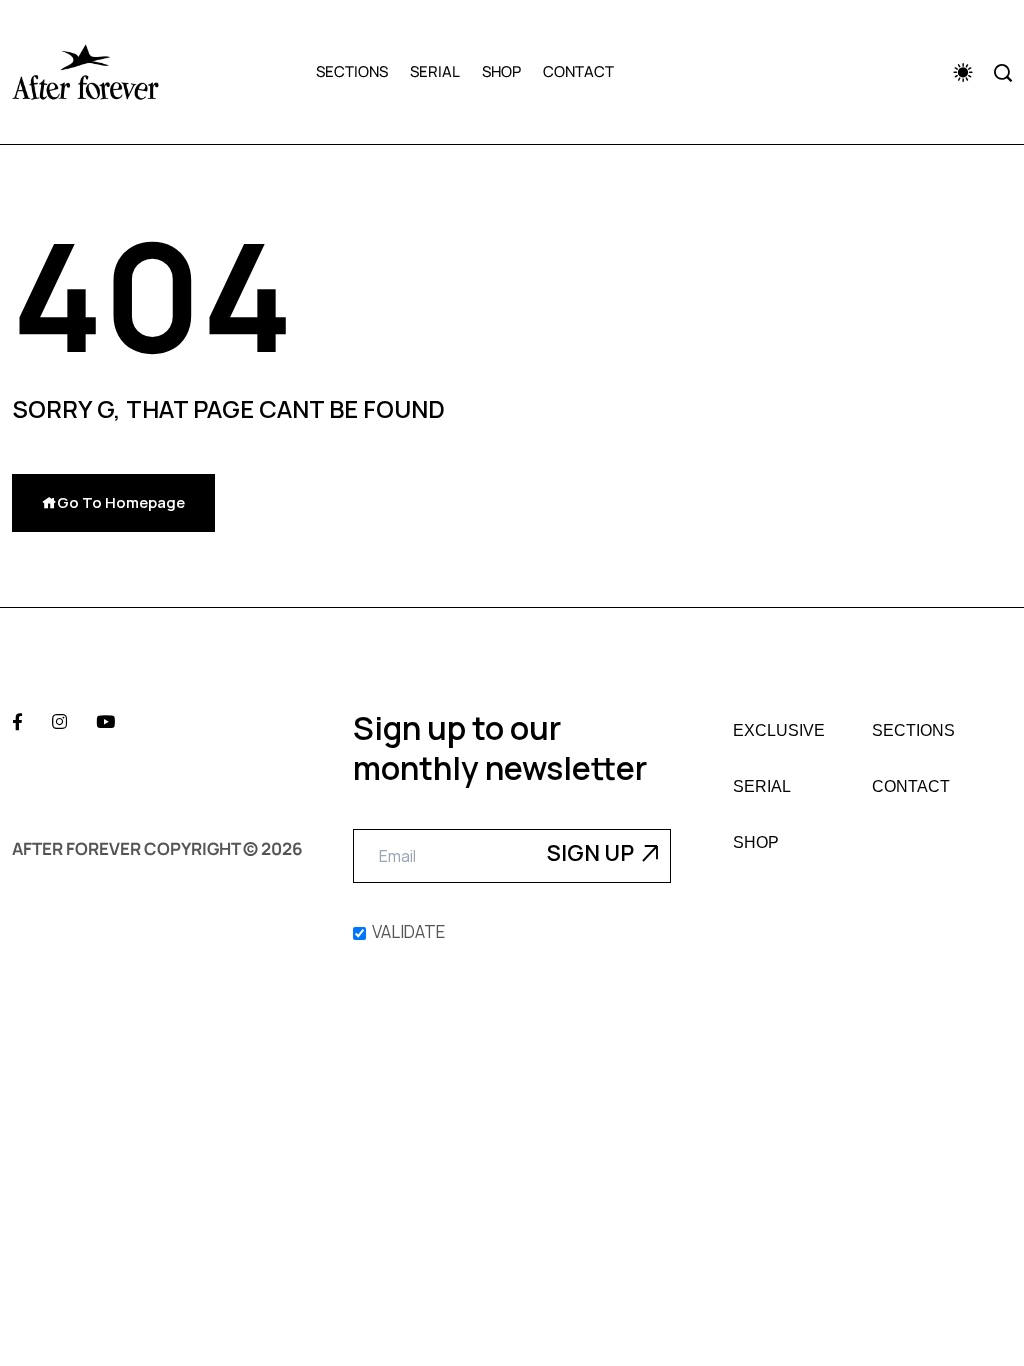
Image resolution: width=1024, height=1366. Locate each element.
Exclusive (779, 731)
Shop (501, 71)
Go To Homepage (121, 502)
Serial (435, 71)
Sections (352, 71)
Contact (578, 71)
